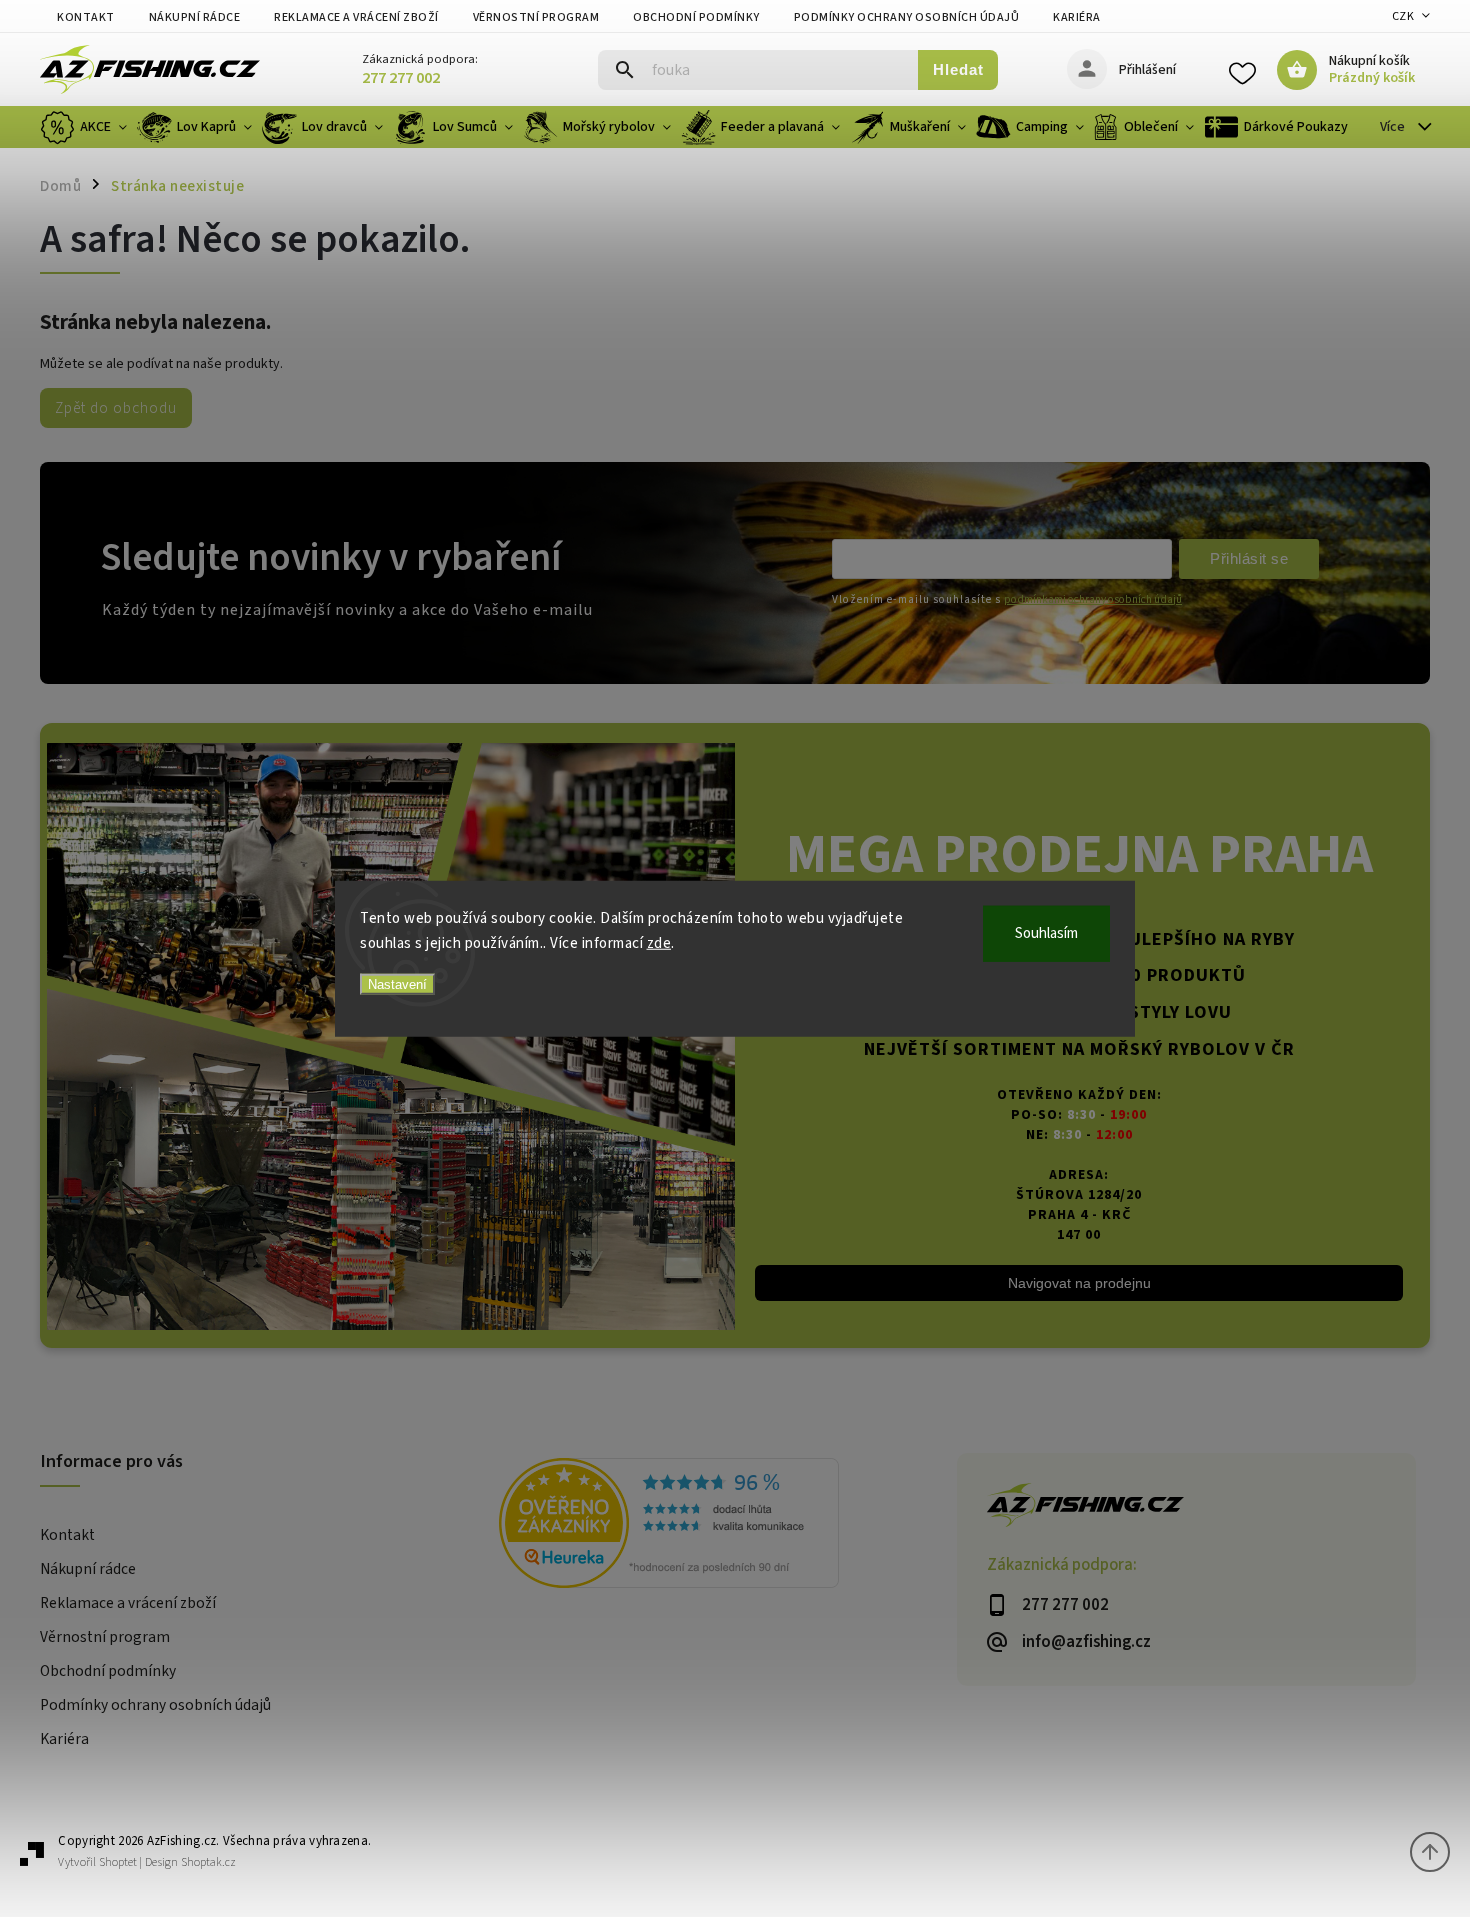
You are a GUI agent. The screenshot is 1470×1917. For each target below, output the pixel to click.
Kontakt (86, 17)
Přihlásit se (1249, 558)
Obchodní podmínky (696, 17)
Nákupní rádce (195, 17)
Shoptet (118, 1862)
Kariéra (1077, 17)
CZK (1403, 16)
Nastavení (397, 983)
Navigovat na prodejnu (1079, 1283)
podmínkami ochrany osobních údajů (1093, 599)
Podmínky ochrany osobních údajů (907, 17)
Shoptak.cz (208, 1862)
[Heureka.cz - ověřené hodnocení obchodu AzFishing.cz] (728, 1526)
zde (659, 943)
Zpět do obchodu (116, 408)
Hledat (958, 69)
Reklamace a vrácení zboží (356, 17)
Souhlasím (1046, 932)
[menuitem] (86, 127)
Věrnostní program (536, 17)
